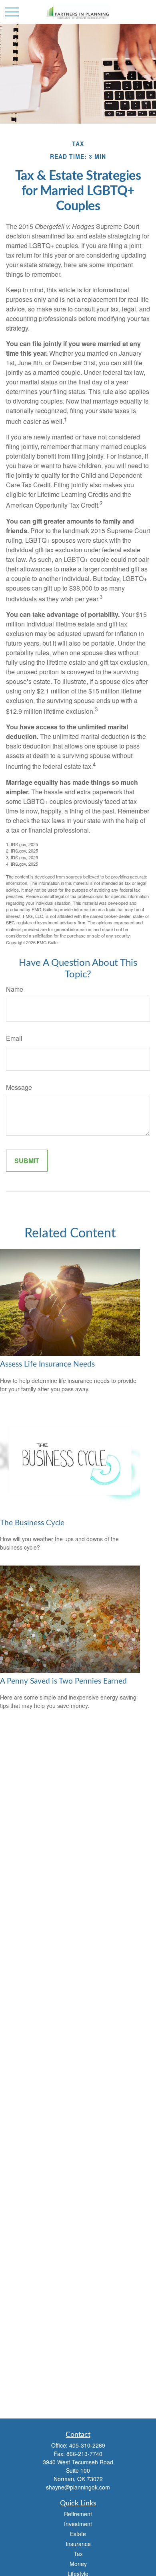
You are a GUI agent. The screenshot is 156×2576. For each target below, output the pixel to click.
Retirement (78, 2514)
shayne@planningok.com (78, 2487)
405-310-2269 (87, 2445)
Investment (78, 2524)
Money (78, 2564)
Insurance (78, 2544)
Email (14, 1038)
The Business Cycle (32, 1523)
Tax (78, 2554)
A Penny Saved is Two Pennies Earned (63, 1681)
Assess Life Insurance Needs (47, 1364)
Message (19, 1087)
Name (15, 989)
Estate (78, 2534)
